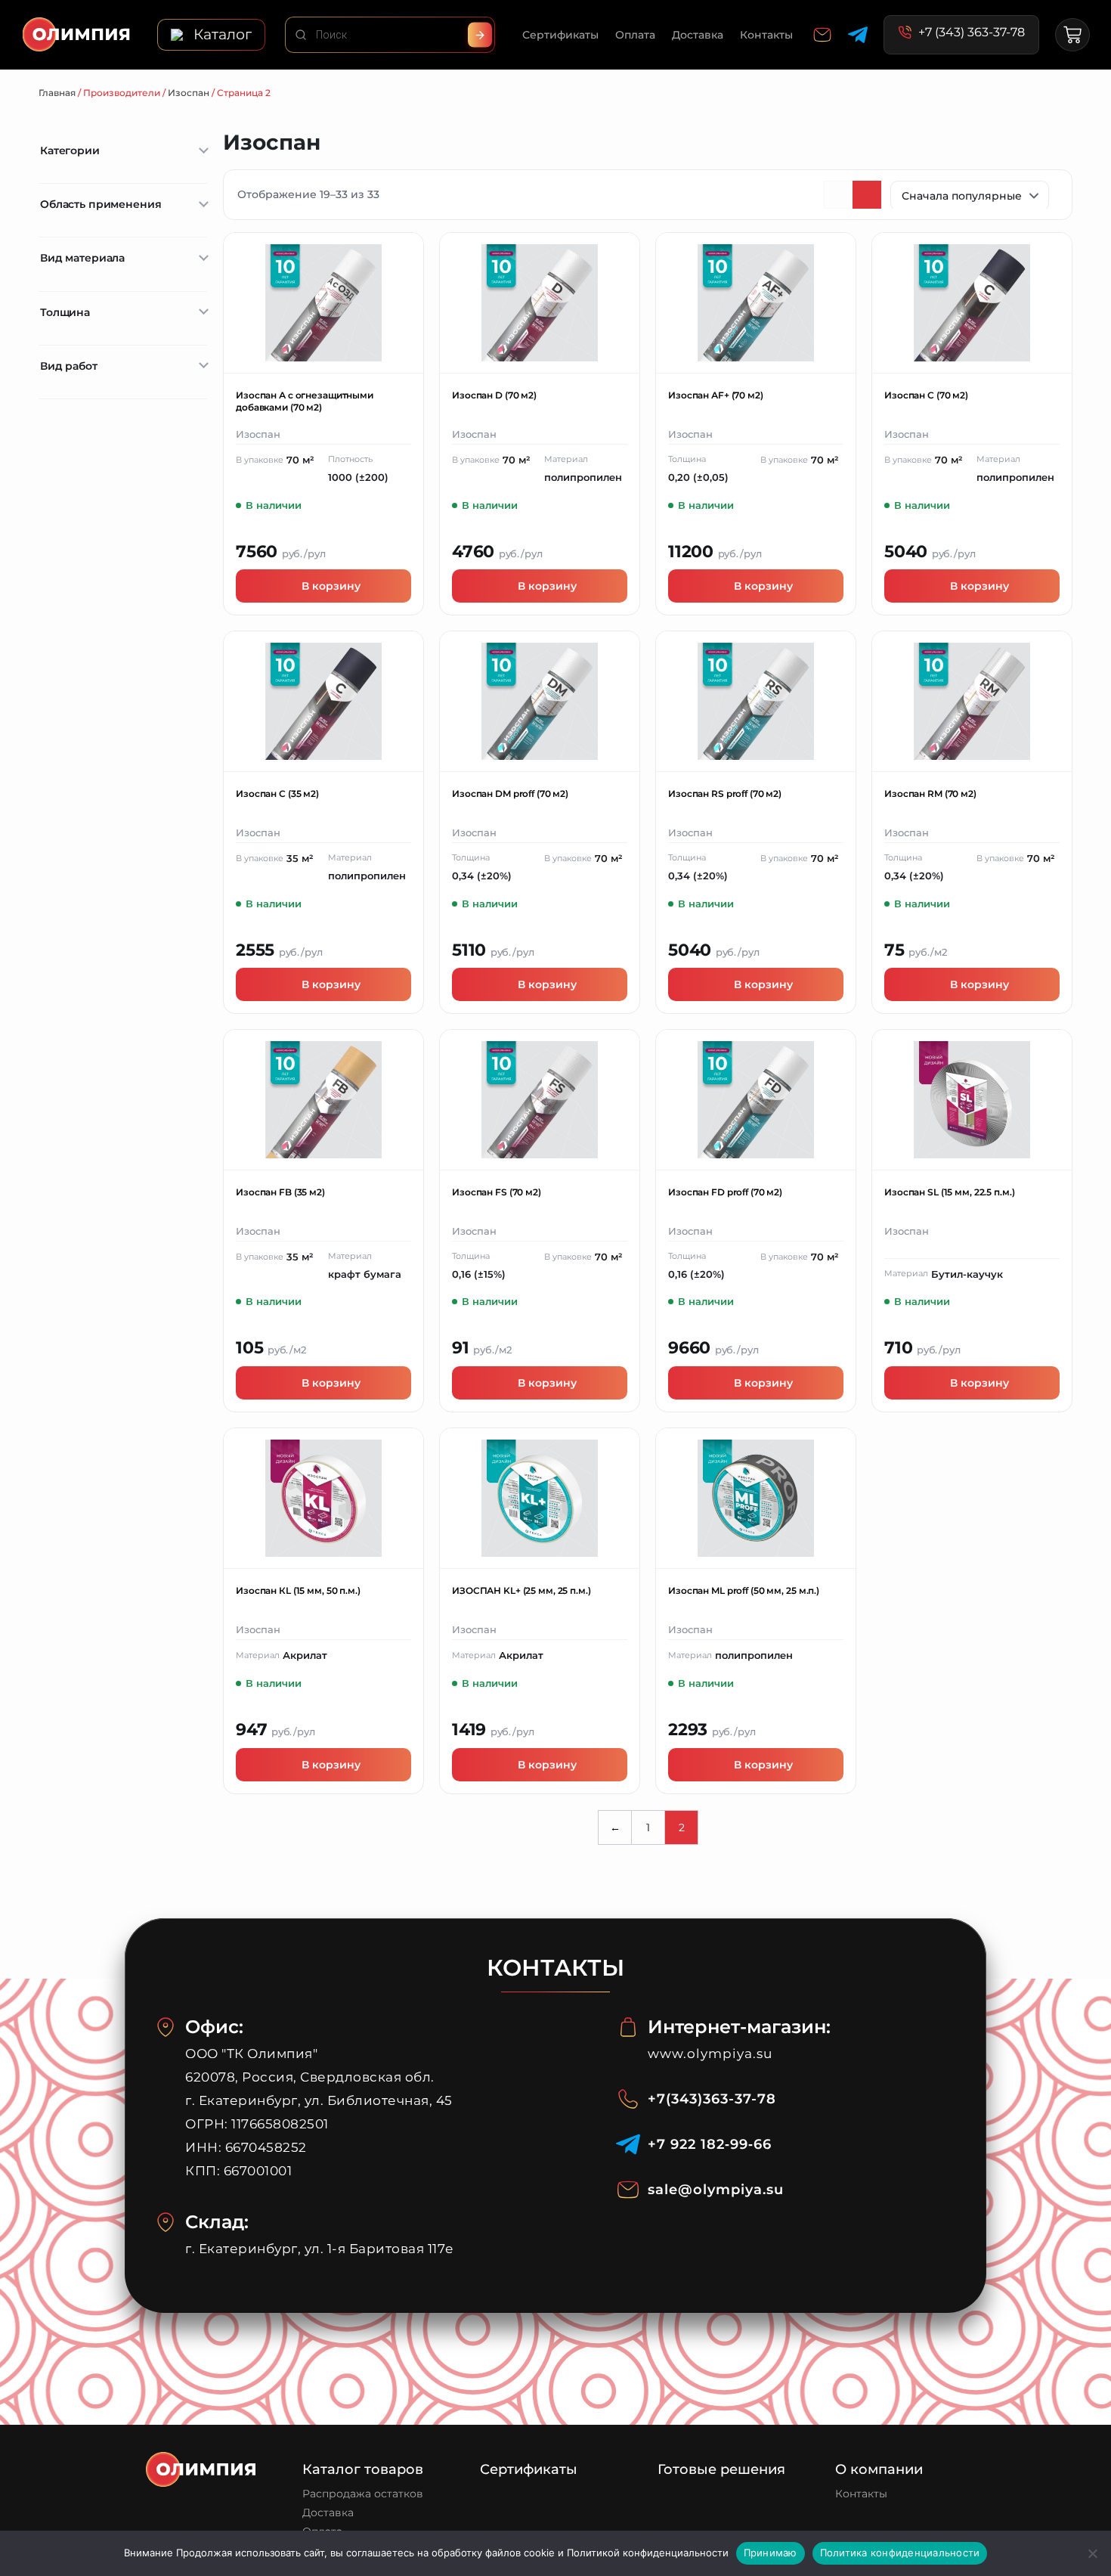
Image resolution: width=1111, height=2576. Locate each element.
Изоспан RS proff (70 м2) (725, 794)
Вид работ (69, 366)
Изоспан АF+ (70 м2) (716, 395)
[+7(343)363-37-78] (628, 2099)
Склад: (217, 2222)
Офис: (214, 2027)
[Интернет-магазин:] (628, 2027)
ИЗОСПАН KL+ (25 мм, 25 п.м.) (521, 1590)
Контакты (766, 35)
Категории (70, 150)
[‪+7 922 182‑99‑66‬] (628, 2144)
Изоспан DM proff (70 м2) (510, 794)
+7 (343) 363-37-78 (972, 33)
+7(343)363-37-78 (712, 2099)
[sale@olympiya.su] (628, 2190)
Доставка (698, 35)
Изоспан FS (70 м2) (497, 1192)
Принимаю (771, 2553)
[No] (1092, 2553)
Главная (57, 93)
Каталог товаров (363, 2469)
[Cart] (1072, 35)
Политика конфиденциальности (900, 2553)
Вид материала (82, 258)
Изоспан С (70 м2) (926, 395)
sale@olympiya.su (716, 2190)
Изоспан (189, 93)
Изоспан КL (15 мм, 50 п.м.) (298, 1590)
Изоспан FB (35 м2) (280, 1192)
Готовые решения (721, 2469)
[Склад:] (166, 2222)
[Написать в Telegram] (858, 35)
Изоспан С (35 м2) (277, 794)
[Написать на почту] (822, 35)
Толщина (65, 312)
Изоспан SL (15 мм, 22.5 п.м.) (950, 1192)
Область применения (101, 204)
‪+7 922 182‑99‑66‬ (710, 2144)
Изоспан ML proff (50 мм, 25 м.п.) (744, 1590)
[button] (211, 35)
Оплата (635, 35)
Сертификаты (560, 35)
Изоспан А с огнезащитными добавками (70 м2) (305, 401)
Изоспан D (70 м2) (494, 395)
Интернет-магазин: (739, 2027)
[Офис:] (166, 2027)
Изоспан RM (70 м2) (930, 794)
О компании (879, 2469)
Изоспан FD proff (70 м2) (725, 1192)
